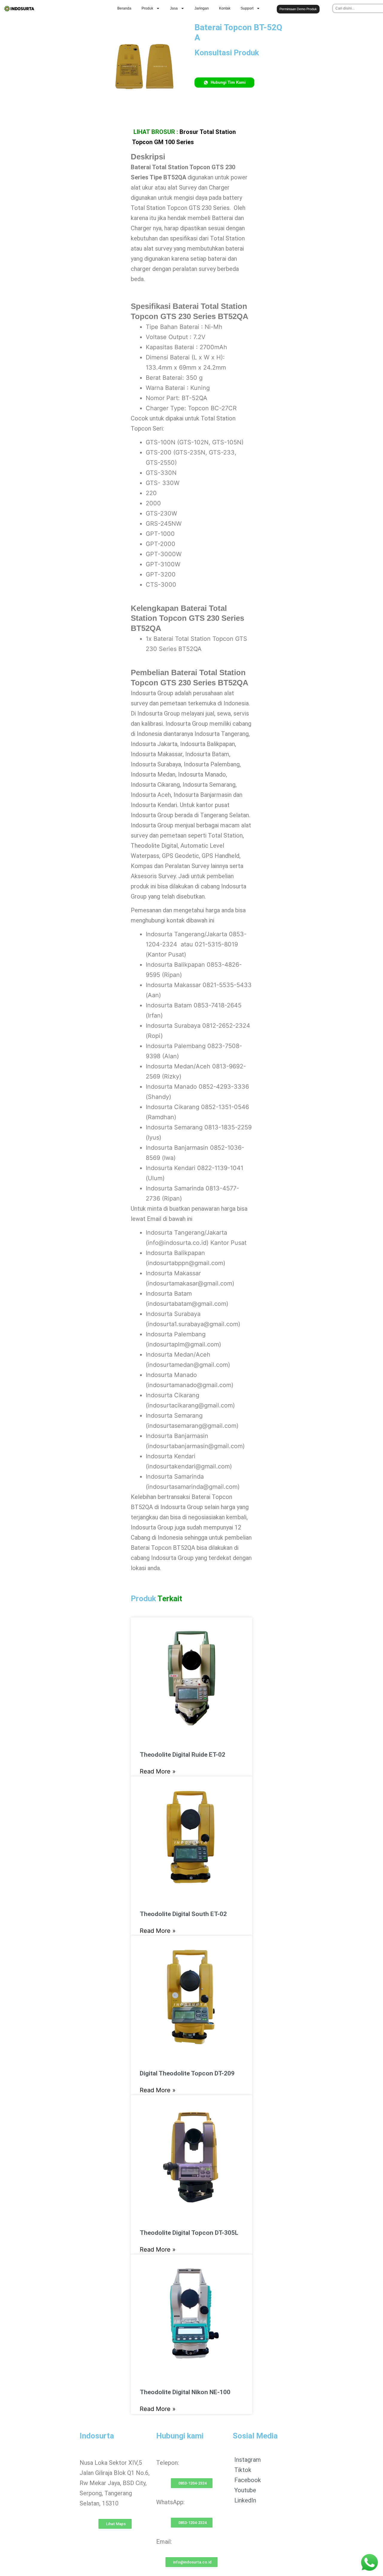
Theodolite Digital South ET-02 (183, 1914)
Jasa (174, 8)
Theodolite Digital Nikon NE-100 (185, 2392)
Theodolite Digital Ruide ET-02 (183, 1755)
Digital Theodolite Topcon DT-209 (187, 2073)
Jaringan (202, 8)
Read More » (158, 1771)
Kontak (225, 8)
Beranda (124, 8)
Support (247, 8)
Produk (147, 8)
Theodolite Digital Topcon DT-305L (189, 2233)
